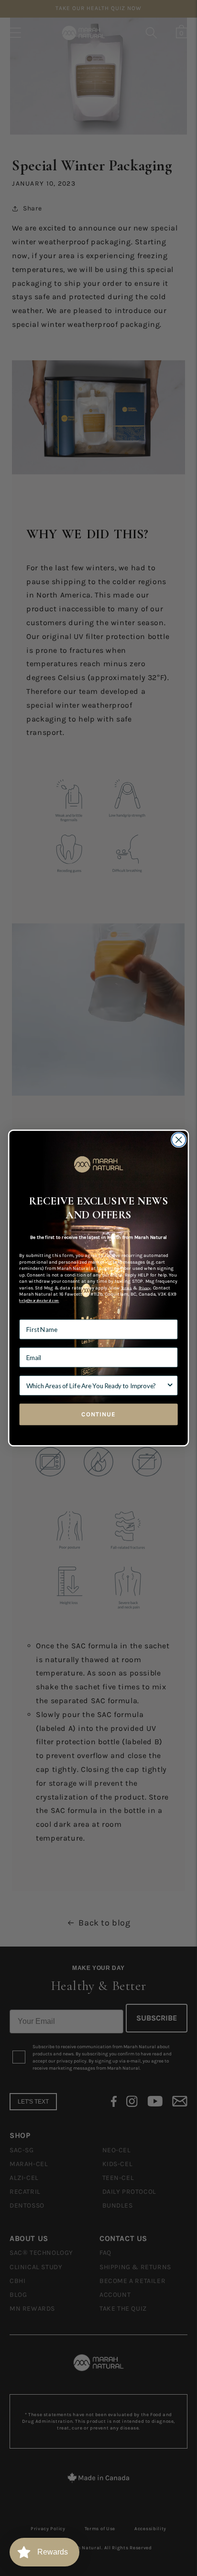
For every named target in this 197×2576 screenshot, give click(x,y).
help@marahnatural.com (39, 1301)
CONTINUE (98, 1414)
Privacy (145, 1288)
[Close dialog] (179, 1140)
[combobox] (96, 1385)
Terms (126, 1288)
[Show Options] (170, 1385)
